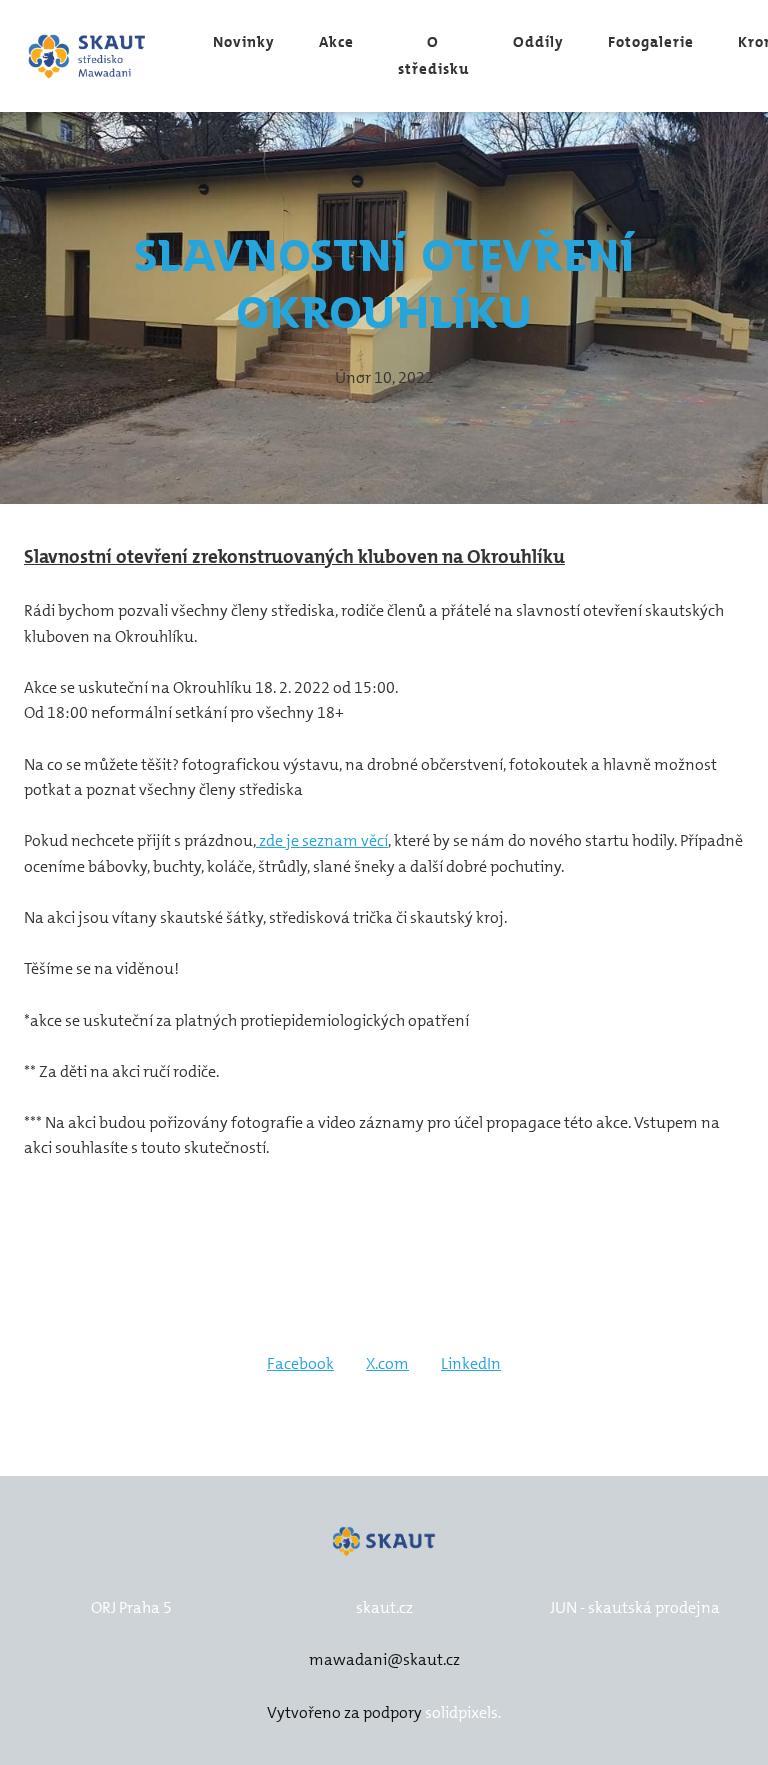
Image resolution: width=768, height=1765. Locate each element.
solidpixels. (463, 1712)
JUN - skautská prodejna (635, 1607)
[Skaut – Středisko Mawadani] (87, 56)
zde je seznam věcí (322, 840)
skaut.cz (384, 1607)
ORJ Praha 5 (131, 1607)
